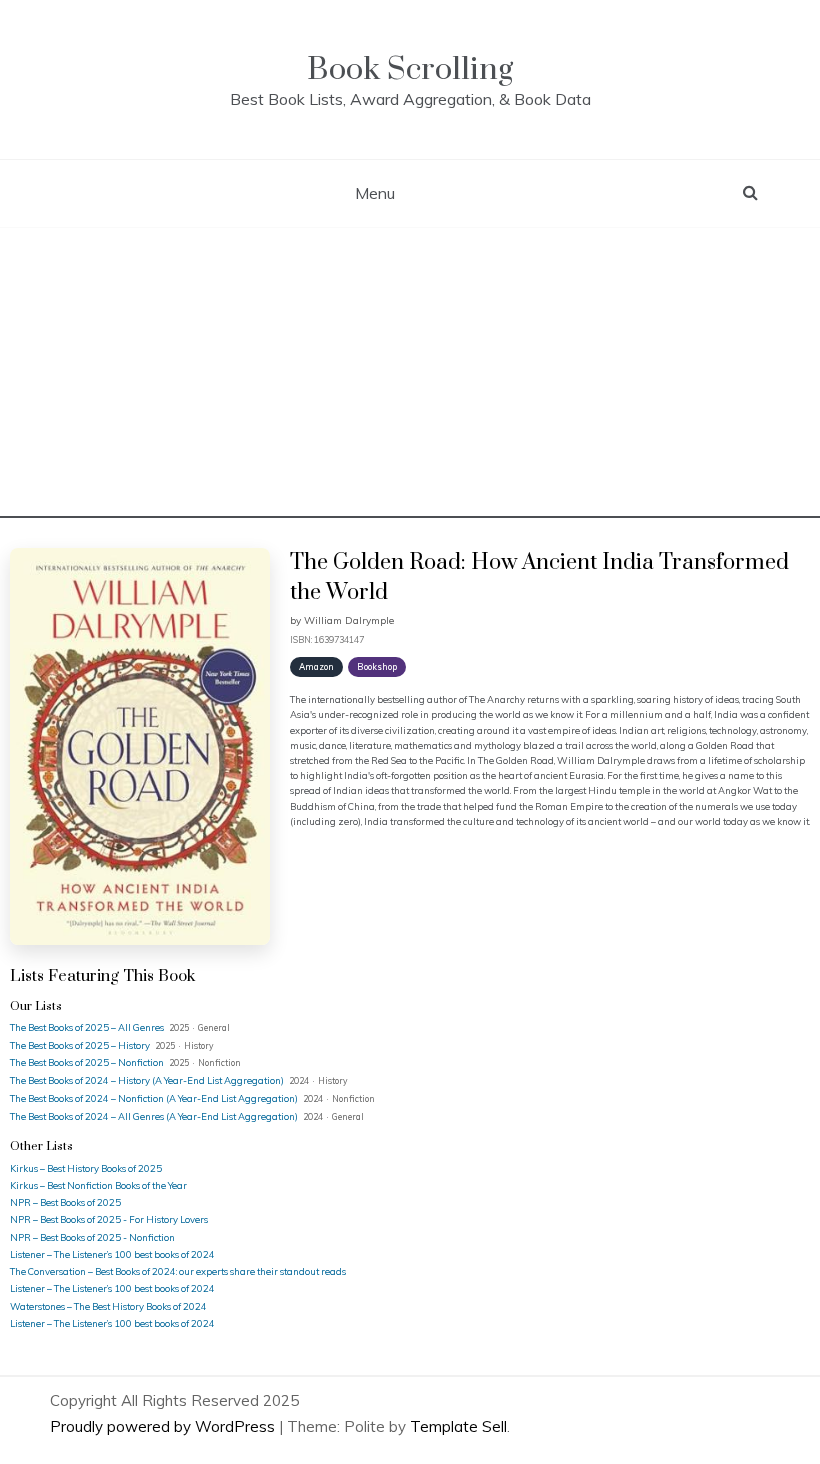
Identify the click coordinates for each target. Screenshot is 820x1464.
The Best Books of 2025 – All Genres (88, 1027)
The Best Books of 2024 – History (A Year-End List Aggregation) (148, 1080)
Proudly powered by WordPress (164, 1426)
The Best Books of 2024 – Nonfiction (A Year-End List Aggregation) (155, 1098)
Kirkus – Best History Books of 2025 (86, 1168)
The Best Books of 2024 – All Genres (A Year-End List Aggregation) (155, 1116)
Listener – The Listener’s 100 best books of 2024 (112, 1254)
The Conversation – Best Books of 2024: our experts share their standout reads (178, 1271)
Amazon (316, 666)
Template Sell (458, 1426)
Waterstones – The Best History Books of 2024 (108, 1306)
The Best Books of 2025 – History (81, 1045)
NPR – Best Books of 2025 (65, 1202)
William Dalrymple (349, 620)
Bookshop (377, 666)
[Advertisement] (410, 378)
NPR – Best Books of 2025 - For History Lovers (109, 1219)
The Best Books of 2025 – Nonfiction (88, 1062)
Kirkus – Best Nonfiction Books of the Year (98, 1185)
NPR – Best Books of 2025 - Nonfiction (92, 1237)
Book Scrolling (410, 69)
